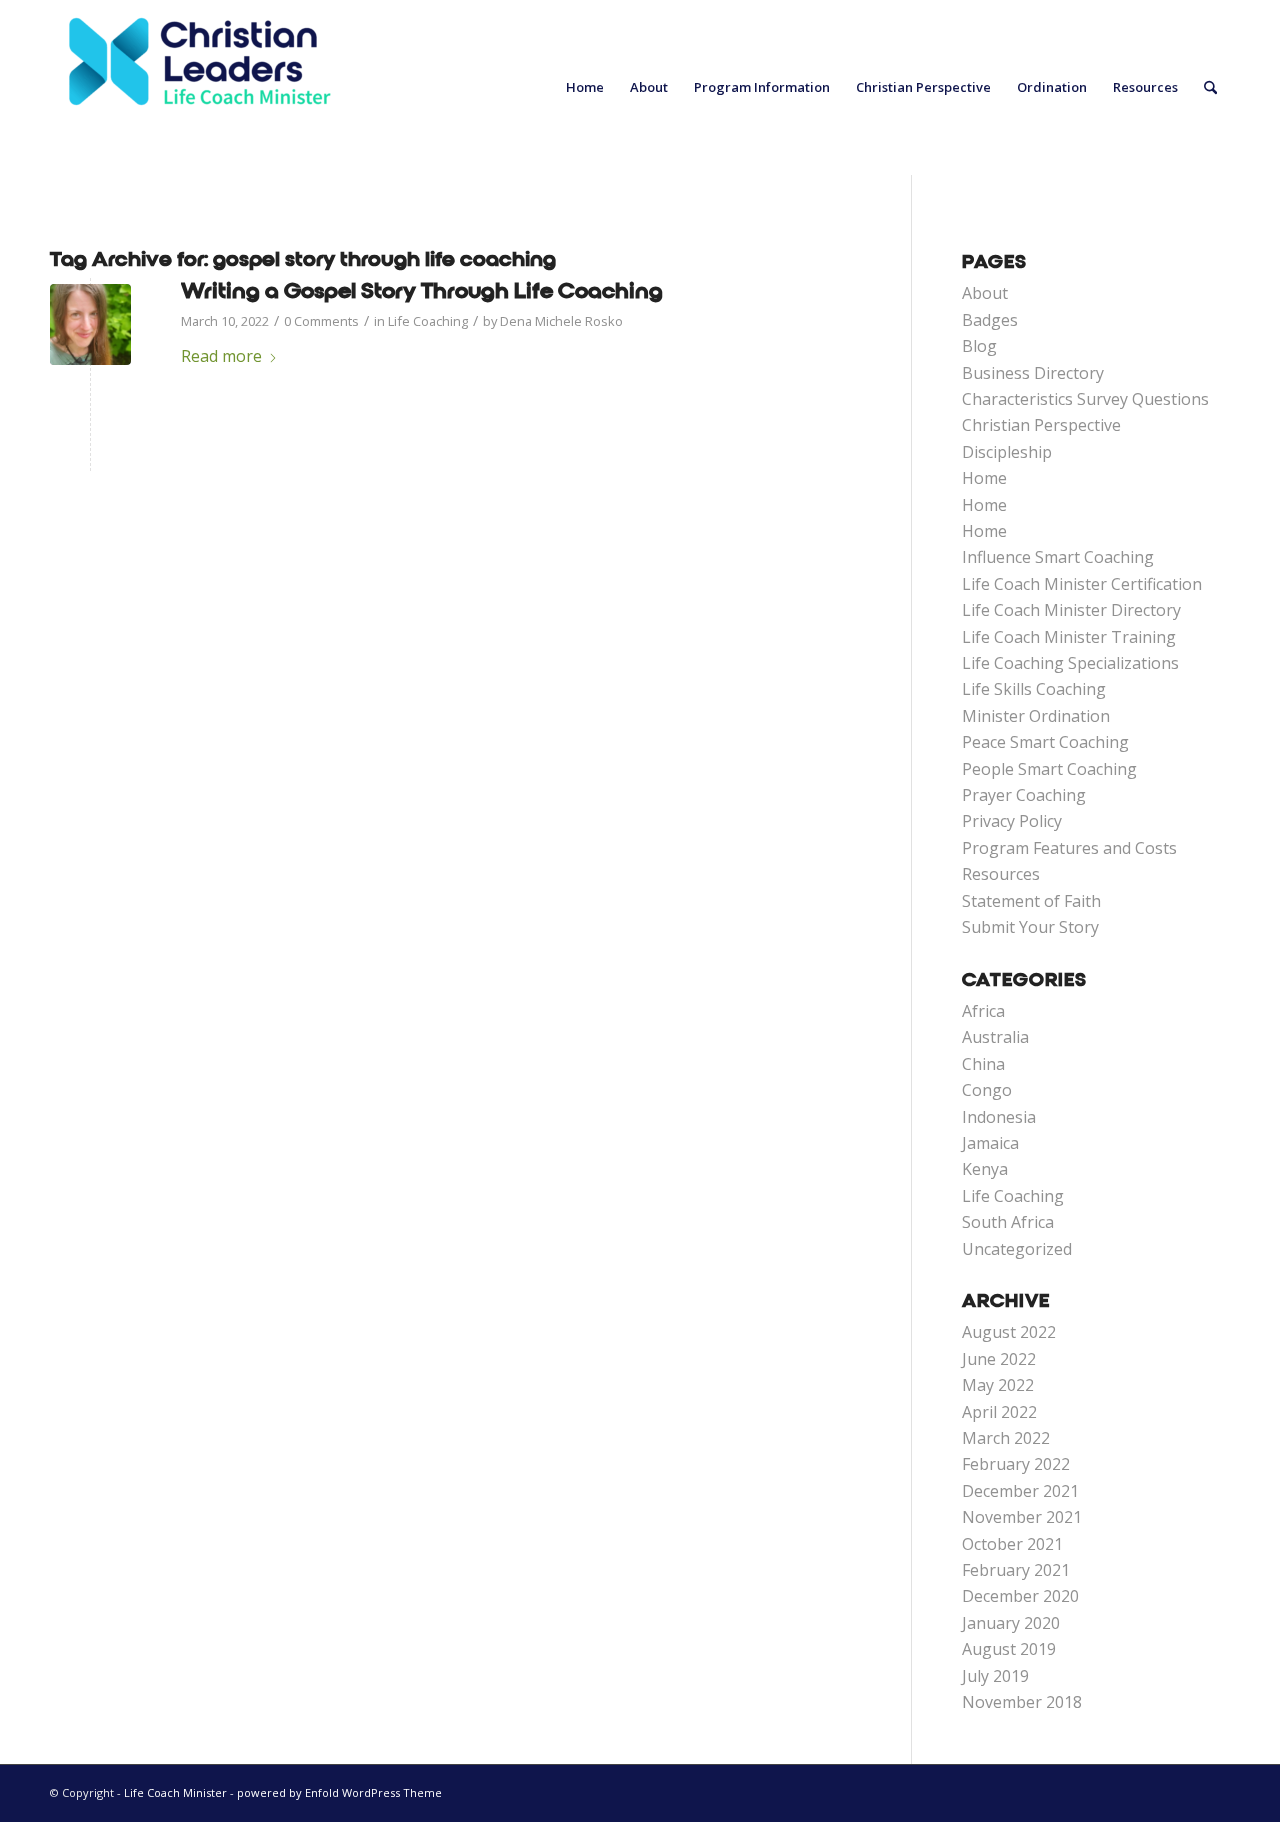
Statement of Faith (1031, 901)
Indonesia (999, 1117)
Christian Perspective (1041, 425)
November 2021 (1022, 1517)
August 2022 (1009, 1332)
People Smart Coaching (1049, 769)
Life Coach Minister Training (1069, 637)
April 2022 (999, 1412)
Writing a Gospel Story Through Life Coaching (422, 291)
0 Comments (321, 321)
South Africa (1008, 1222)
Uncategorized (1017, 1249)
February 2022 (1016, 1464)
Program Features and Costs (1069, 848)
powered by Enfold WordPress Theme (339, 1792)
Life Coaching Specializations (1070, 663)
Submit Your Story (1030, 927)
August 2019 (1009, 1649)
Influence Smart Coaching (1058, 557)
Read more (221, 356)
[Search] (1210, 87)
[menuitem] (585, 87)
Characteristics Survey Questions (1085, 399)
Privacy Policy (1012, 821)
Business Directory (1033, 373)
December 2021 (1020, 1491)
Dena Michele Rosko (561, 321)
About (985, 293)
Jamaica (990, 1143)
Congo (987, 1090)
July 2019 (995, 1676)
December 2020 (1020, 1596)
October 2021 (1012, 1544)
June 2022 (999, 1359)
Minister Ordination (1036, 716)
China (983, 1064)
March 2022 (1006, 1438)
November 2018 (1022, 1702)
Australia (995, 1037)
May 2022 (998, 1385)
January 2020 (1011, 1623)
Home (984, 478)
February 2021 (1016, 1570)
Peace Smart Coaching (1045, 742)
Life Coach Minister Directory (1071, 610)
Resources (1001, 874)
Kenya (985, 1169)
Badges (990, 320)
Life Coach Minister (175, 1792)
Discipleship (1007, 452)
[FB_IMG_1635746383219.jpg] (90, 324)
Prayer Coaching (1024, 795)
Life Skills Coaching (1034, 689)
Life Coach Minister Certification (1082, 584)
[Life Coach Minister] (200, 87)
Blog (979, 346)
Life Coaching (428, 321)
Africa (983, 1011)
